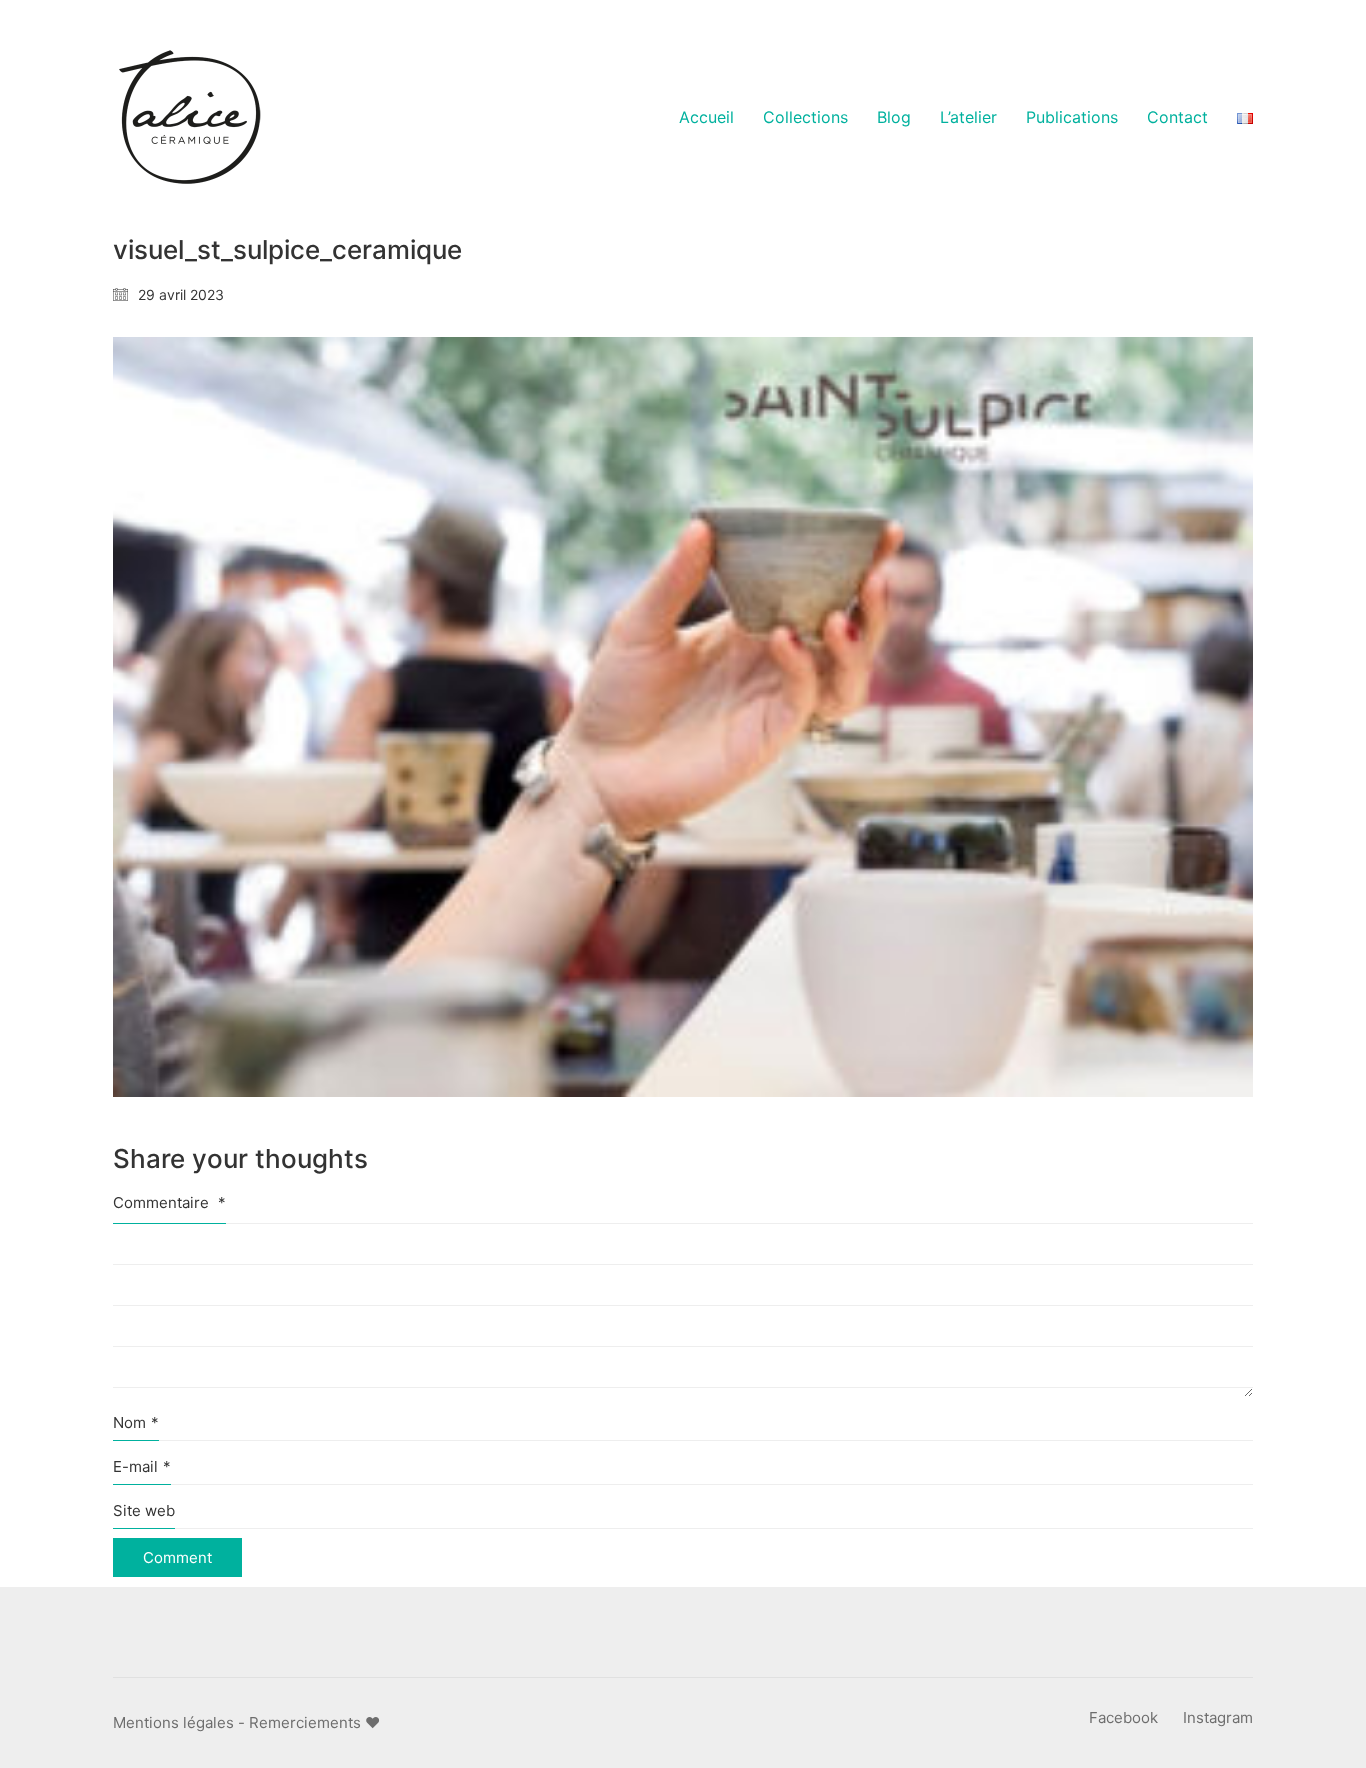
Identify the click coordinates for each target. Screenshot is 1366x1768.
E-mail (142, 1466)
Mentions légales (173, 1722)
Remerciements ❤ (314, 1722)
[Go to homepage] (188, 118)
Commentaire (169, 1202)
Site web (144, 1510)
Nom (136, 1422)
